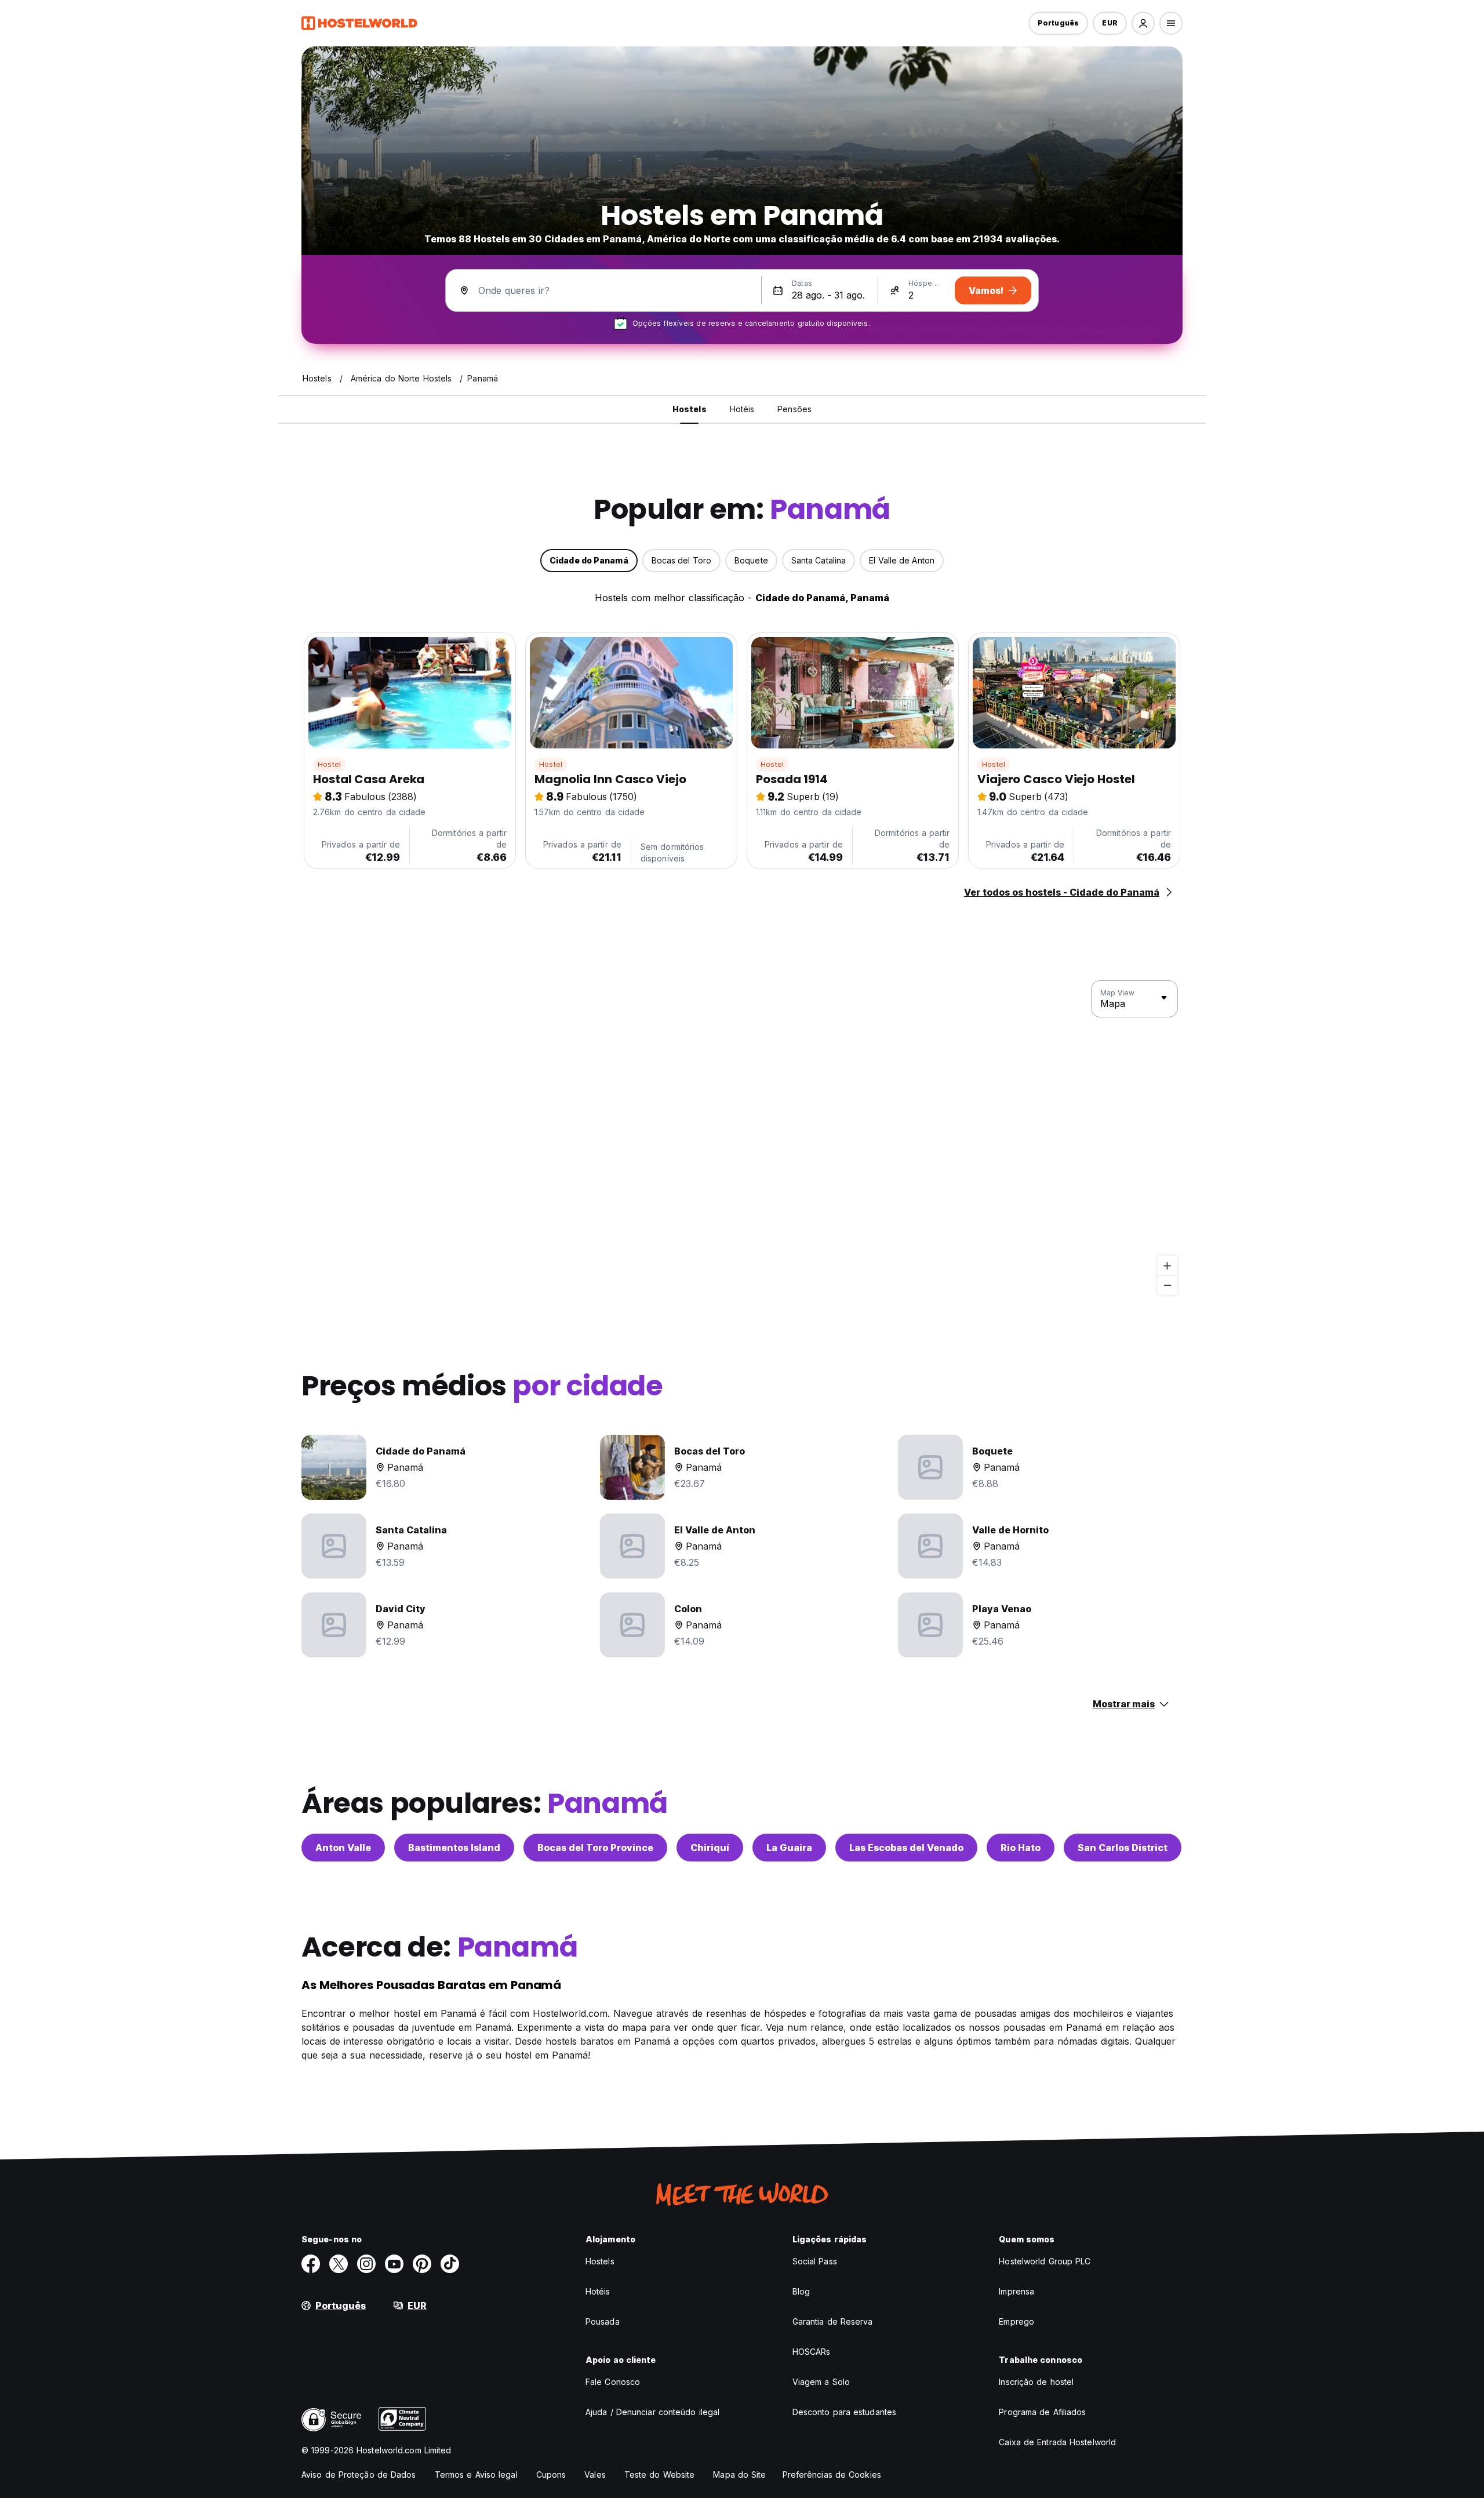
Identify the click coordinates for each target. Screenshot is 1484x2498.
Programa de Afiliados (1042, 2412)
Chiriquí (710, 1848)
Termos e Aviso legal (476, 2475)
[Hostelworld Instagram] (366, 2264)
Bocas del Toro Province (595, 1848)
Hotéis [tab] (742, 409)
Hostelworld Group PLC (1045, 2261)
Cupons (551, 2475)
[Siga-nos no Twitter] (339, 2264)
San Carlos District (1123, 1848)
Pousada (603, 2321)
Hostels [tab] (690, 409)
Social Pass (815, 2261)
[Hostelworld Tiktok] (450, 2264)
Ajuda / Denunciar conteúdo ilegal (652, 2412)
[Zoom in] (1167, 1266)
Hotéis (598, 2291)
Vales (595, 2475)
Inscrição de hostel (1036, 2382)
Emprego (1016, 2321)
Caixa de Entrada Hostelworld (1057, 2442)
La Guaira (789, 1848)
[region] (742, 1138)
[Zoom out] (1167, 1285)
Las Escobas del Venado (906, 1848)
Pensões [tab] (794, 409)
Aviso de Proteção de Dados (359, 2475)
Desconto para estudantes (844, 2412)
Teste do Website (660, 2475)
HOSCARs (812, 2352)
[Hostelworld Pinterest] (422, 2264)
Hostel (329, 764)
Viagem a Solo (821, 2382)
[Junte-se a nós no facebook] (311, 2264)
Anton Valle (343, 1848)
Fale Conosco (613, 2382)
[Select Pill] (1143, 23)
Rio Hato (1021, 1848)
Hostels (600, 2261)
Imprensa (1016, 2291)
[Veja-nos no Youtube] (394, 2264)
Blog (801, 2291)
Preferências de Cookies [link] (832, 2475)
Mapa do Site (739, 2475)
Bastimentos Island (454, 1848)
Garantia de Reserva (833, 2321)
